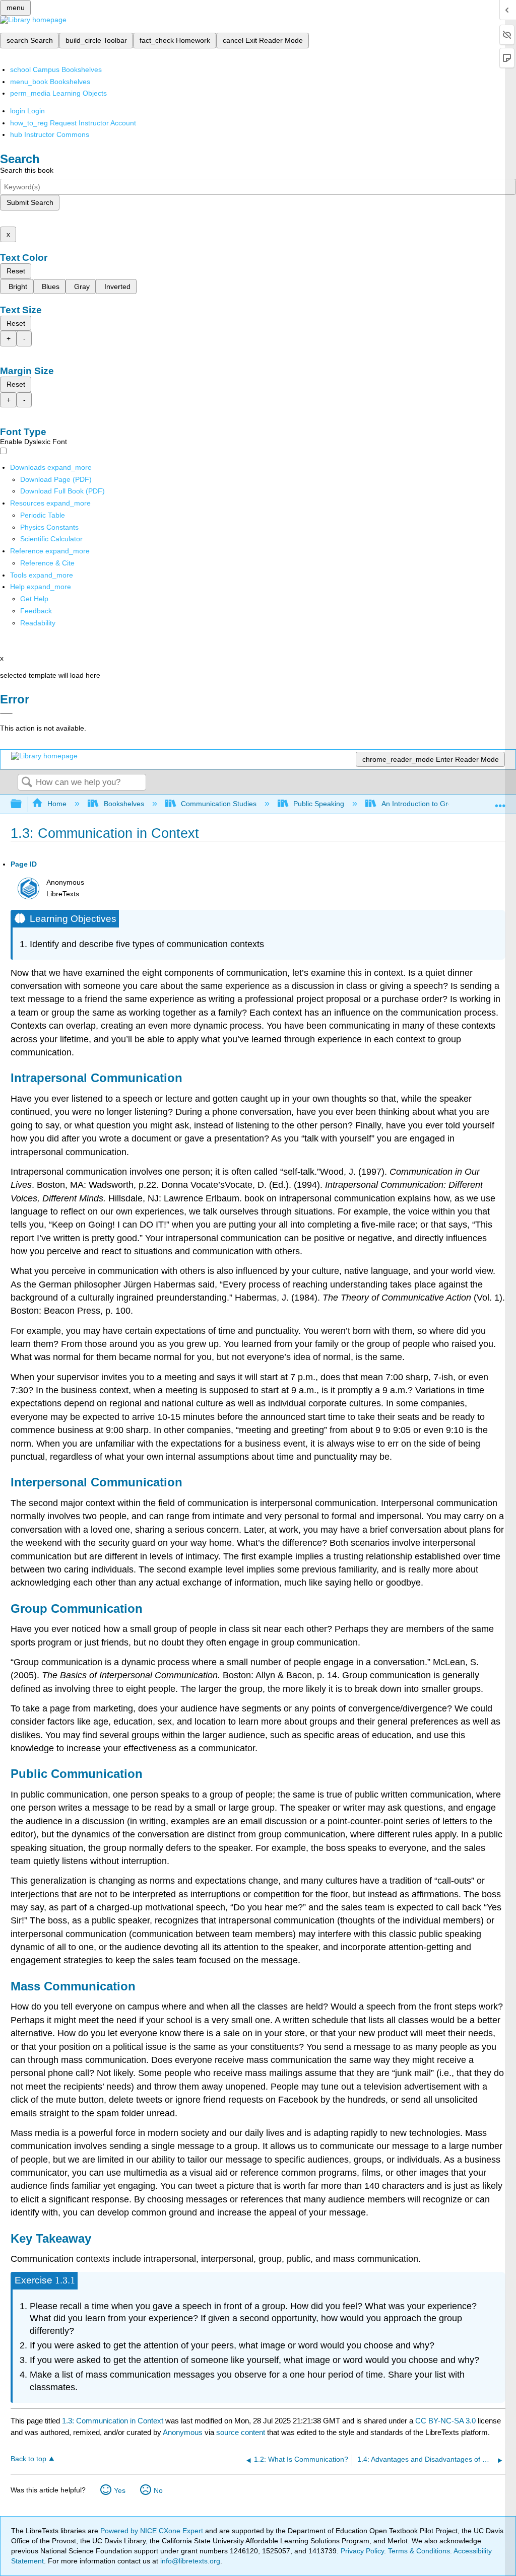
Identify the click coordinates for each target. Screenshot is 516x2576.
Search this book (27, 170)
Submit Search (30, 202)
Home (57, 804)
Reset (16, 271)
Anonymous (183, 2432)
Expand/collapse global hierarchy (23, 804)
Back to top (28, 2459)
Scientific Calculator (51, 539)
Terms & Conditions (419, 2551)
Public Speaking (319, 804)
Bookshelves (124, 804)
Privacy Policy (362, 2551)
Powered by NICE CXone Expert (153, 2531)
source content (241, 2432)
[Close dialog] (6, 713)
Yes (120, 2490)
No (158, 2490)
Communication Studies (219, 804)
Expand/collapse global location (500, 801)
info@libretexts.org (189, 2561)
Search (27, 783)
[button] (36, 611)
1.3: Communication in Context (113, 2421)
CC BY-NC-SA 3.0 (445, 2421)
